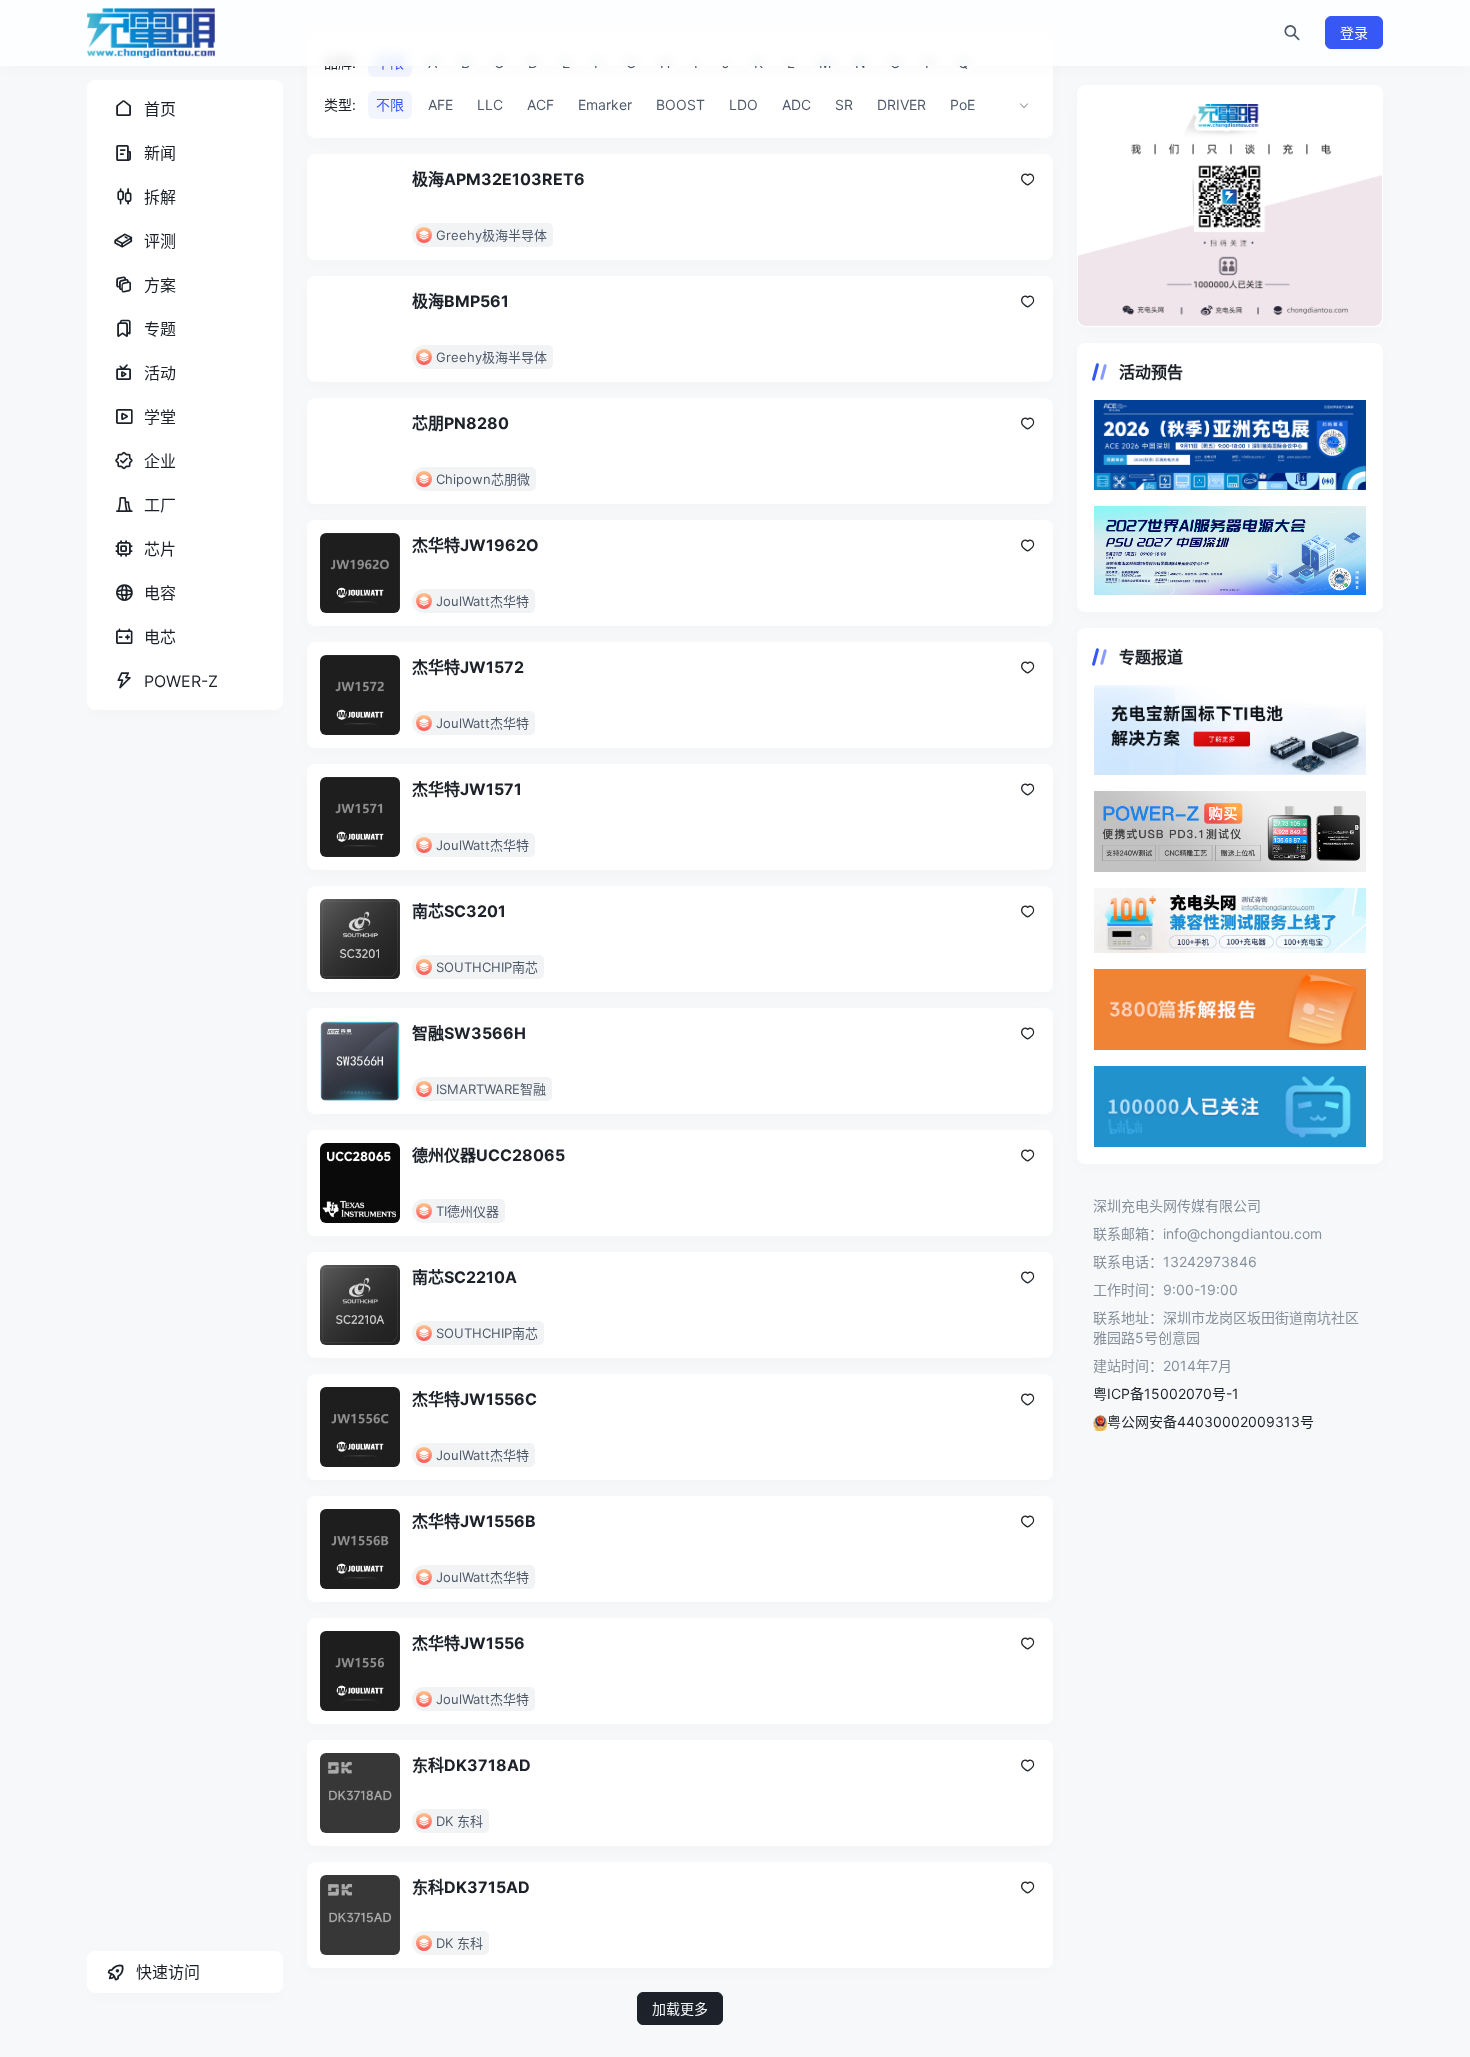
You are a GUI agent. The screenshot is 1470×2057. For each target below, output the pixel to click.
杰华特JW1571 (467, 789)
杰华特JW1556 (468, 1643)
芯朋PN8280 (460, 423)
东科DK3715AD (471, 1887)
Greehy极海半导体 (491, 235)
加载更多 (680, 2008)
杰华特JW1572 (468, 667)
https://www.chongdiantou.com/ (1230, 206)
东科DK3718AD (471, 1765)
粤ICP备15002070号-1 (1166, 1393)
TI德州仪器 (467, 1211)
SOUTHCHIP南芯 (487, 967)
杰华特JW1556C (474, 1399)
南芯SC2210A (464, 1277)
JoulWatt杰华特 (482, 601)
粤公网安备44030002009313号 (1210, 1421)
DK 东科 (459, 1821)
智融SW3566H (469, 1033)
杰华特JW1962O (475, 545)
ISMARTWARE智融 (491, 1089)
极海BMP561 (460, 301)
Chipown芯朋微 (483, 479)
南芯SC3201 (459, 911)
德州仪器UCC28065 (488, 1155)
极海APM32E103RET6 (498, 179)
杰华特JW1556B (474, 1521)
